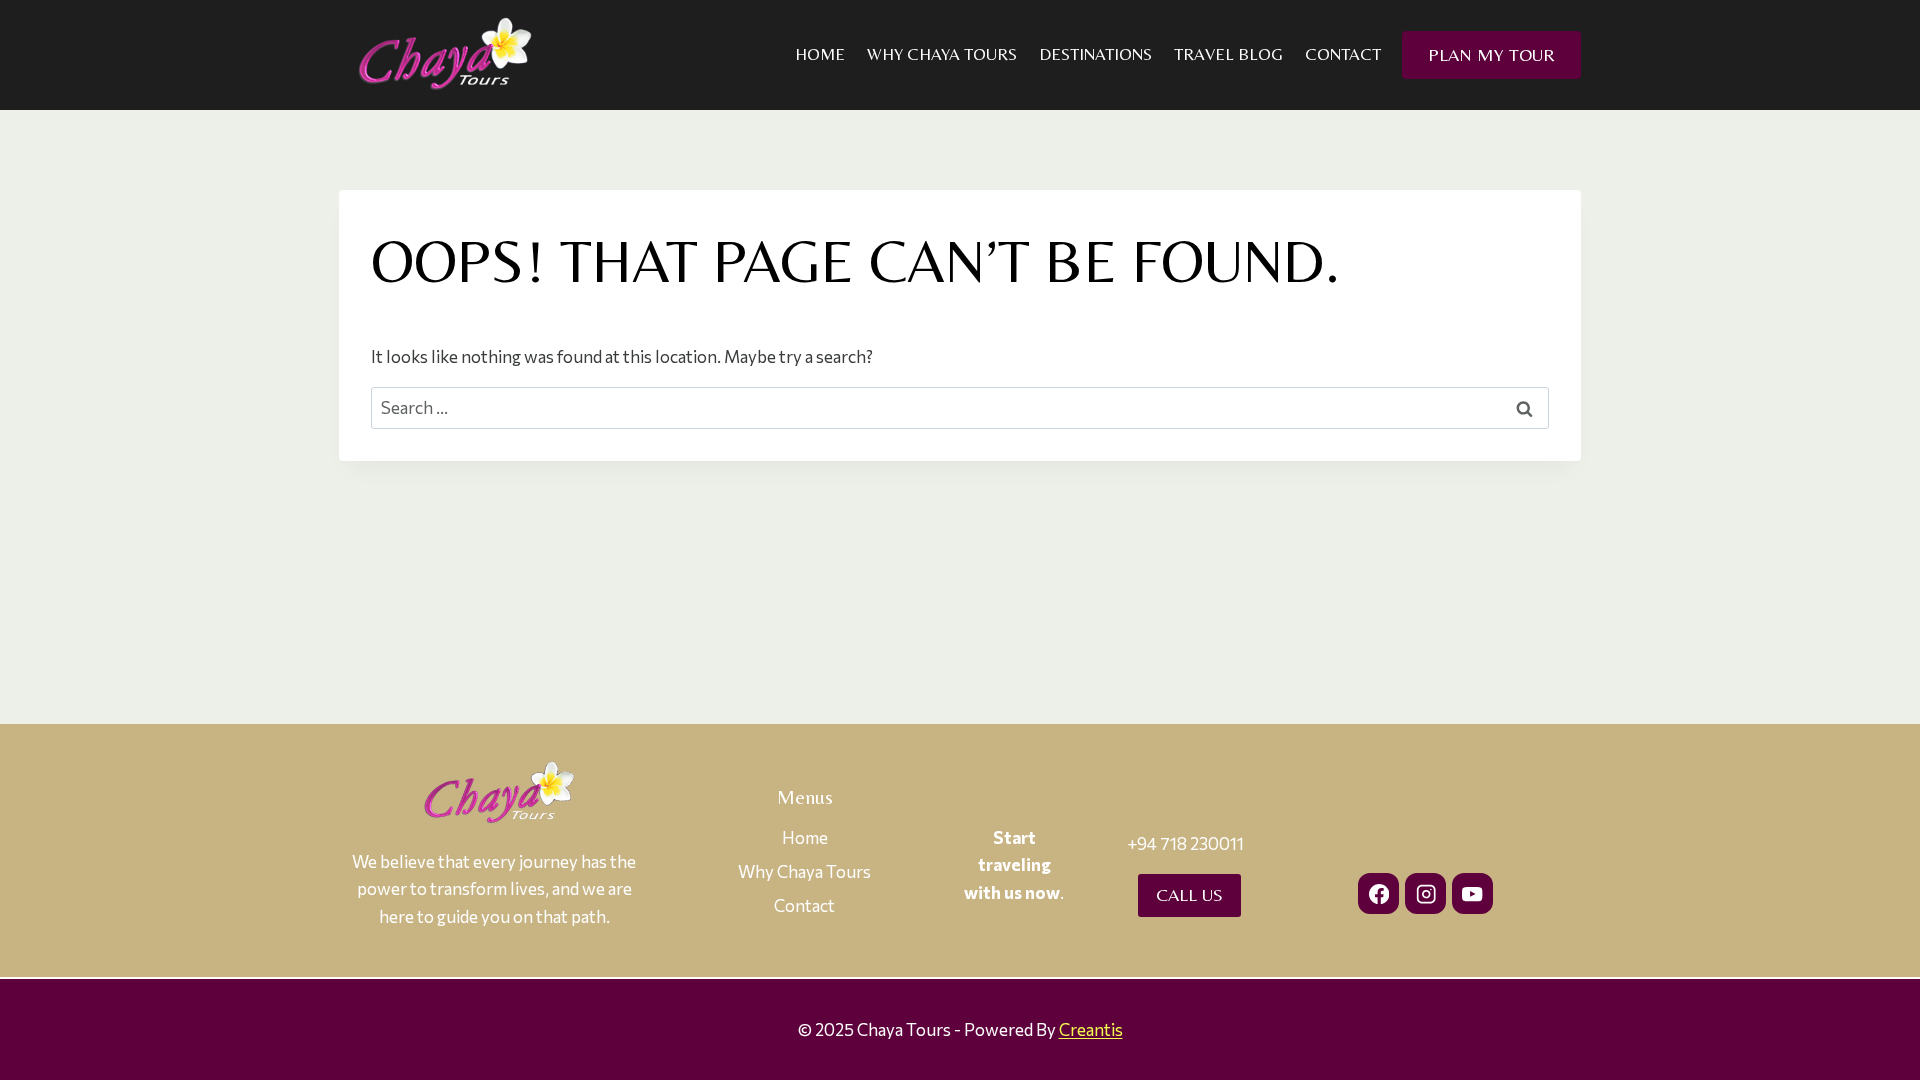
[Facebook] (1378, 893)
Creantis (1091, 1029)
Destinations (1095, 54)
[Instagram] (1425, 893)
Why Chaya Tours (942, 54)
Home (820, 54)
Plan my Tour (1491, 54)
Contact (1343, 54)
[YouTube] (1472, 893)
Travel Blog (1228, 54)
